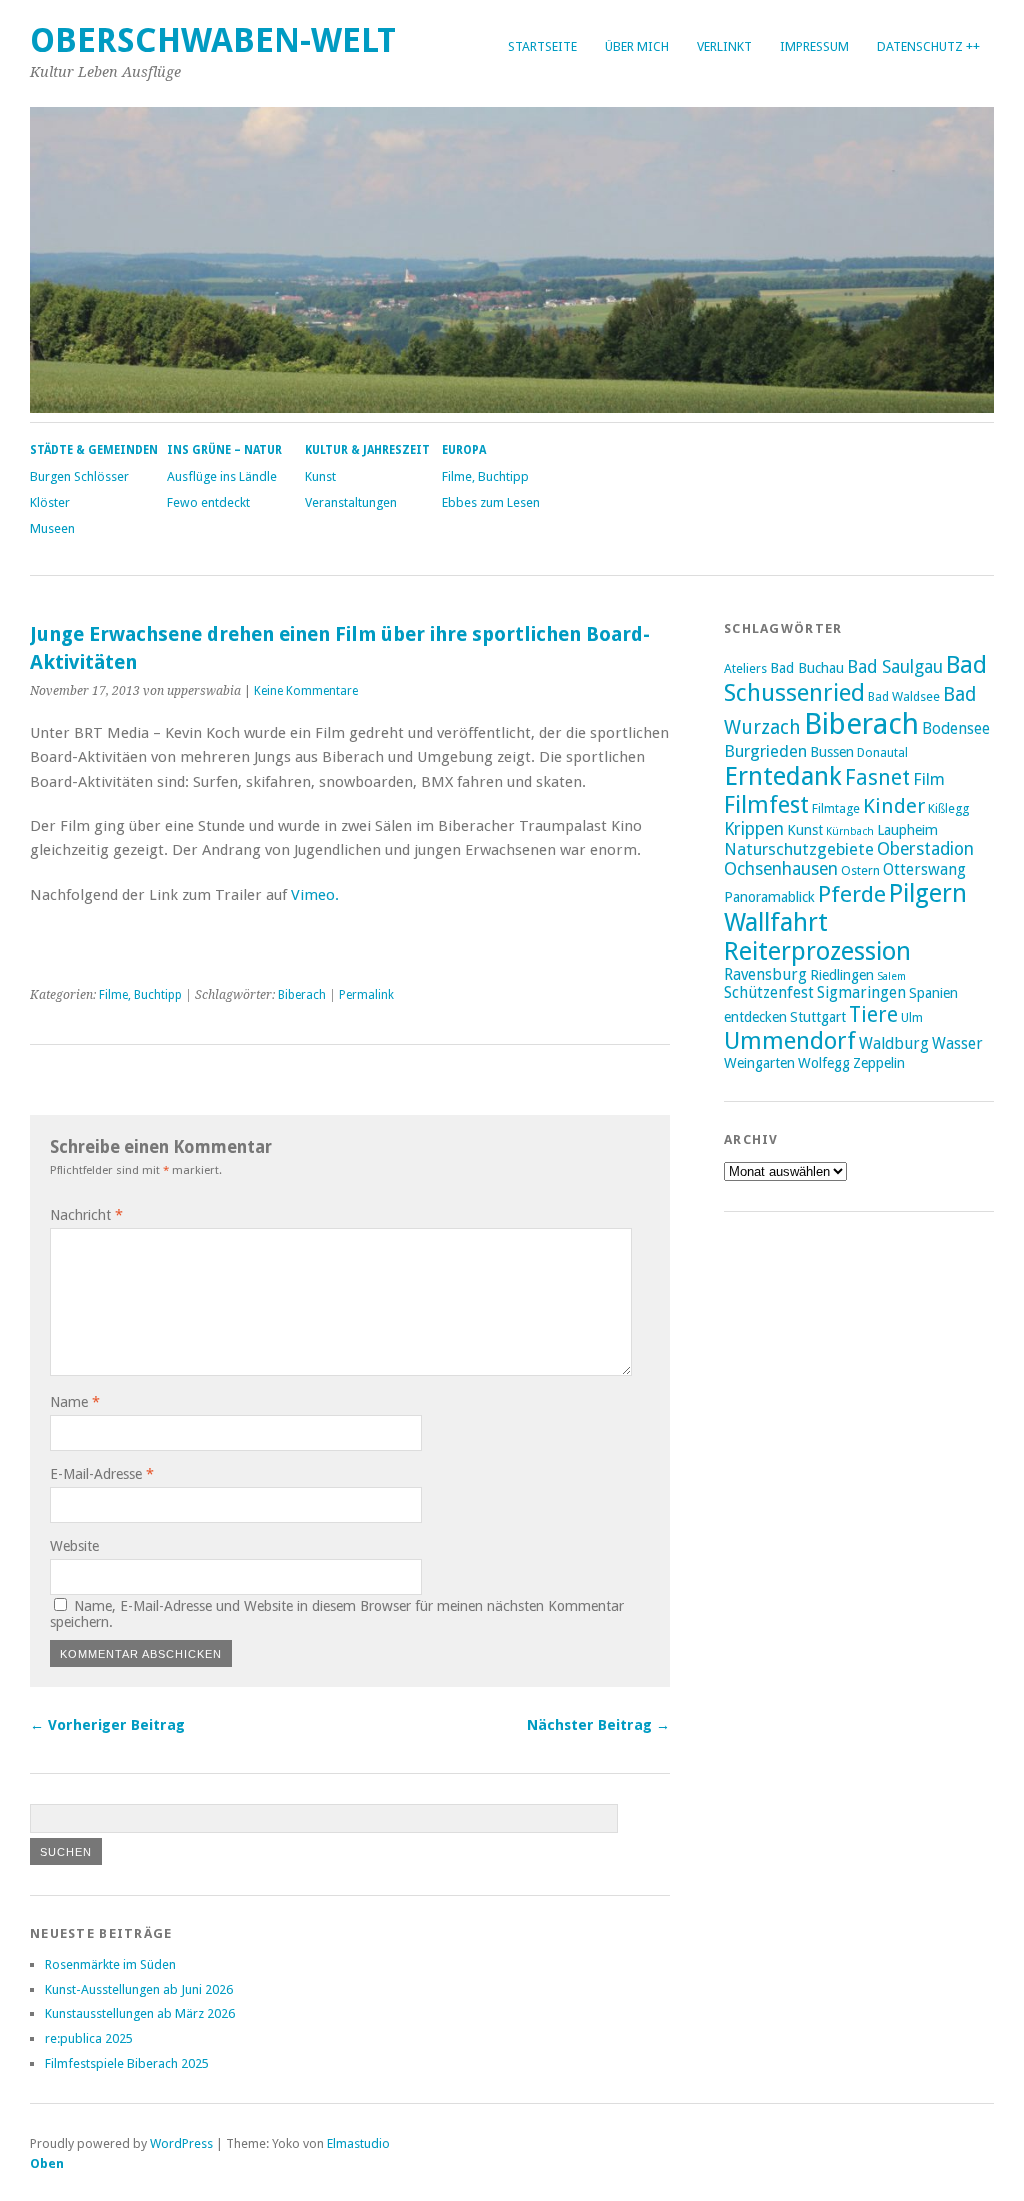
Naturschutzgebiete (799, 849)
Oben (47, 2163)
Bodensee (956, 729)
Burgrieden (765, 751)
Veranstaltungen (351, 502)
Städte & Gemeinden (94, 450)
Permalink (366, 995)
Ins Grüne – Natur (224, 450)
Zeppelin (879, 1063)
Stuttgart (818, 1017)
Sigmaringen (861, 993)
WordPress (181, 2143)
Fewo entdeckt (208, 502)
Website (74, 1546)
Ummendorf (790, 1041)
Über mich (637, 46)
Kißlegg (948, 808)
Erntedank (783, 776)
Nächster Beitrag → (598, 1725)
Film (929, 779)
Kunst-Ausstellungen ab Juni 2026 (139, 1989)
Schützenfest (769, 993)
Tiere (873, 1014)
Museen (52, 528)
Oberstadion (925, 849)
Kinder (894, 806)
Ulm (912, 1017)
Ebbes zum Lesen (491, 502)
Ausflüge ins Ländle (222, 476)
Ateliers (745, 668)
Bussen (832, 752)
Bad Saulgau (895, 667)
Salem (891, 976)
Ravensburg (765, 975)
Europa (464, 450)
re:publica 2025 (89, 2038)
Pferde (852, 894)
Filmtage (836, 808)
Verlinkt (724, 46)
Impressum (814, 46)
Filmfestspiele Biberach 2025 (127, 2063)
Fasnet (877, 777)
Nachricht (86, 1215)
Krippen (754, 829)
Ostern (860, 870)
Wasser (957, 1044)
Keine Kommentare (306, 691)
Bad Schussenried (855, 679)
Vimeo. (315, 895)
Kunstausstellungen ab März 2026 (140, 2013)
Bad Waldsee (904, 696)
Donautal (882, 752)
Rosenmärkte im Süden (110, 1964)
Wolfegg (824, 1063)
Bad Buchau (807, 668)
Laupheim (907, 830)
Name (75, 1402)
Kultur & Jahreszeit (367, 450)
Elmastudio (358, 2143)
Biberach (302, 995)
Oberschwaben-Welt (213, 40)
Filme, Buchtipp (485, 476)
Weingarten (759, 1063)
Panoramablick (769, 897)
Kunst (320, 476)
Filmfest (766, 805)
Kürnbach (850, 831)
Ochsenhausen (781, 869)
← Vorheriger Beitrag (107, 1725)
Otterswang (924, 870)
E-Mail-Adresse (102, 1474)
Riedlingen (842, 975)
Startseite (542, 46)
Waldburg (894, 1044)
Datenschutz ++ (928, 46)
